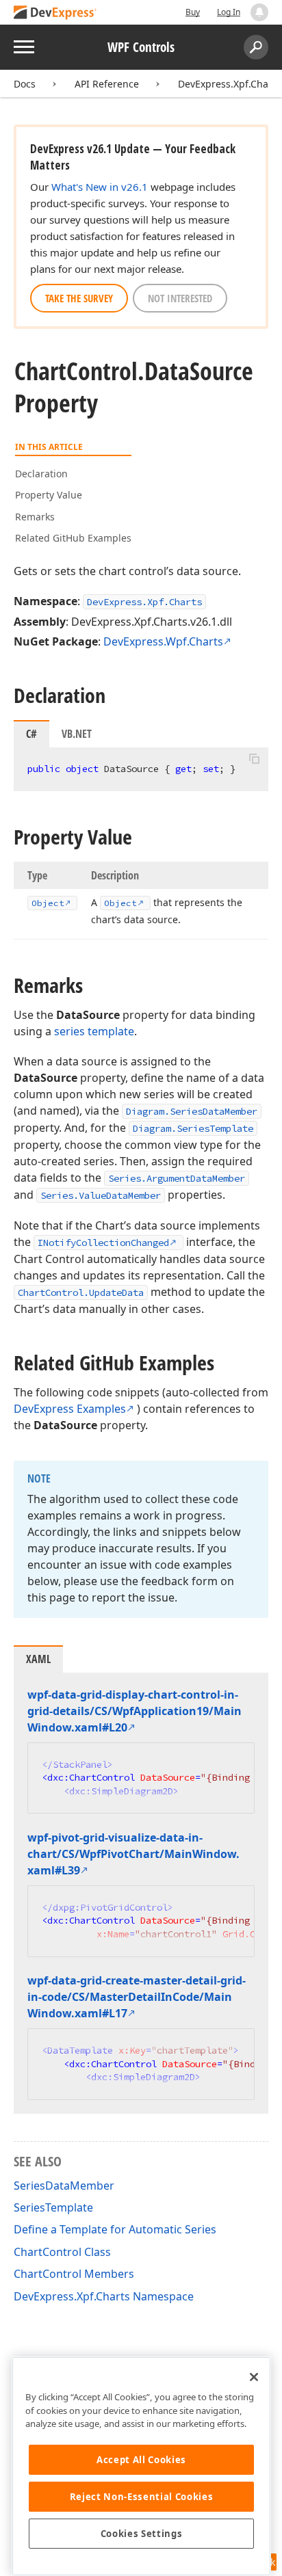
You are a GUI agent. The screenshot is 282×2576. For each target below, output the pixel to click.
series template (94, 1031)
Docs (25, 84)
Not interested (180, 298)
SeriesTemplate (53, 2207)
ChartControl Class (62, 2252)
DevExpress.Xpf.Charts (229, 84)
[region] (141, 2466)
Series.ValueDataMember (101, 1195)
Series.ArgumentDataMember (177, 1178)
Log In (229, 12)
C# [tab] (31, 734)
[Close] (254, 2377)
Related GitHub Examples (73, 538)
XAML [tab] (38, 1659)
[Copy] (254, 759)
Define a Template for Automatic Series (115, 2229)
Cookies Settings (142, 2534)
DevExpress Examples (70, 1409)
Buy (193, 12)
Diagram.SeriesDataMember (192, 1111)
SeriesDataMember (64, 2186)
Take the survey (79, 298)
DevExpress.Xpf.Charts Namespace (104, 2296)
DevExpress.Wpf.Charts (163, 641)
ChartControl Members (74, 2274)
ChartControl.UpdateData (81, 1292)
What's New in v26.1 (100, 187)
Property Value (49, 495)
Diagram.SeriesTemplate (193, 1128)
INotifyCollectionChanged (103, 1243)
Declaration (41, 474)
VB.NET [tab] (77, 734)
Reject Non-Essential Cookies (141, 2497)
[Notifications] (259, 12)
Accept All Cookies (141, 2460)
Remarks (35, 517)
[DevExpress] (55, 13)
